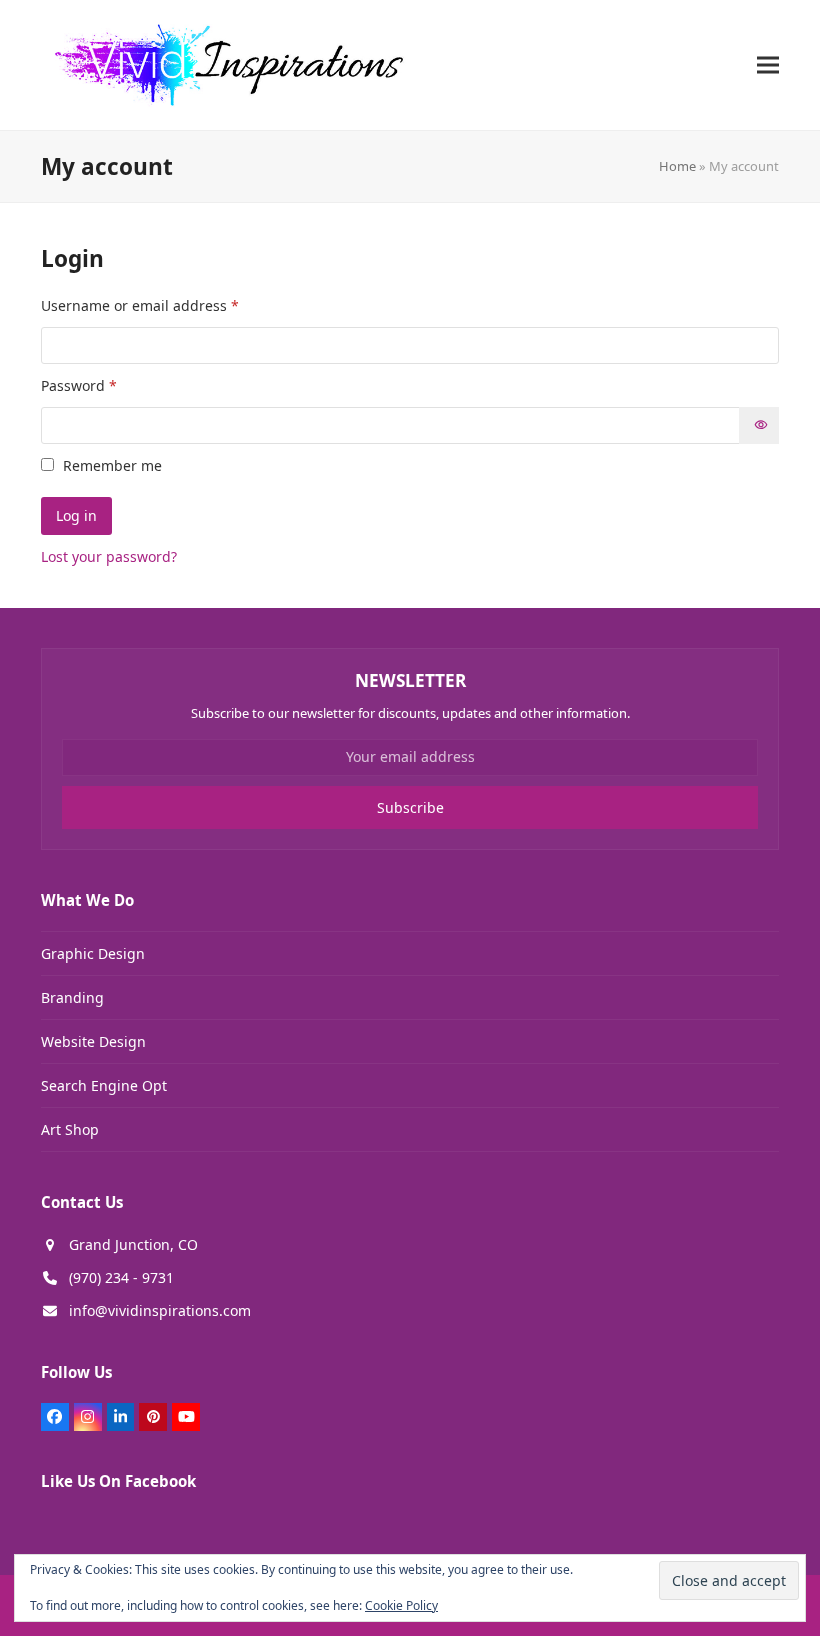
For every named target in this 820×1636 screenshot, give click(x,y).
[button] (768, 64)
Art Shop (70, 1129)
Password (109, 385)
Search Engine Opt (104, 1085)
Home (677, 166)
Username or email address (170, 305)
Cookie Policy (401, 1605)
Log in (76, 515)
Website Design (93, 1041)
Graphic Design (93, 953)
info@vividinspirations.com (160, 1310)
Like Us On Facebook (118, 1481)
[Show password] (759, 425)
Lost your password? (109, 556)
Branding (72, 997)
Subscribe (410, 807)
